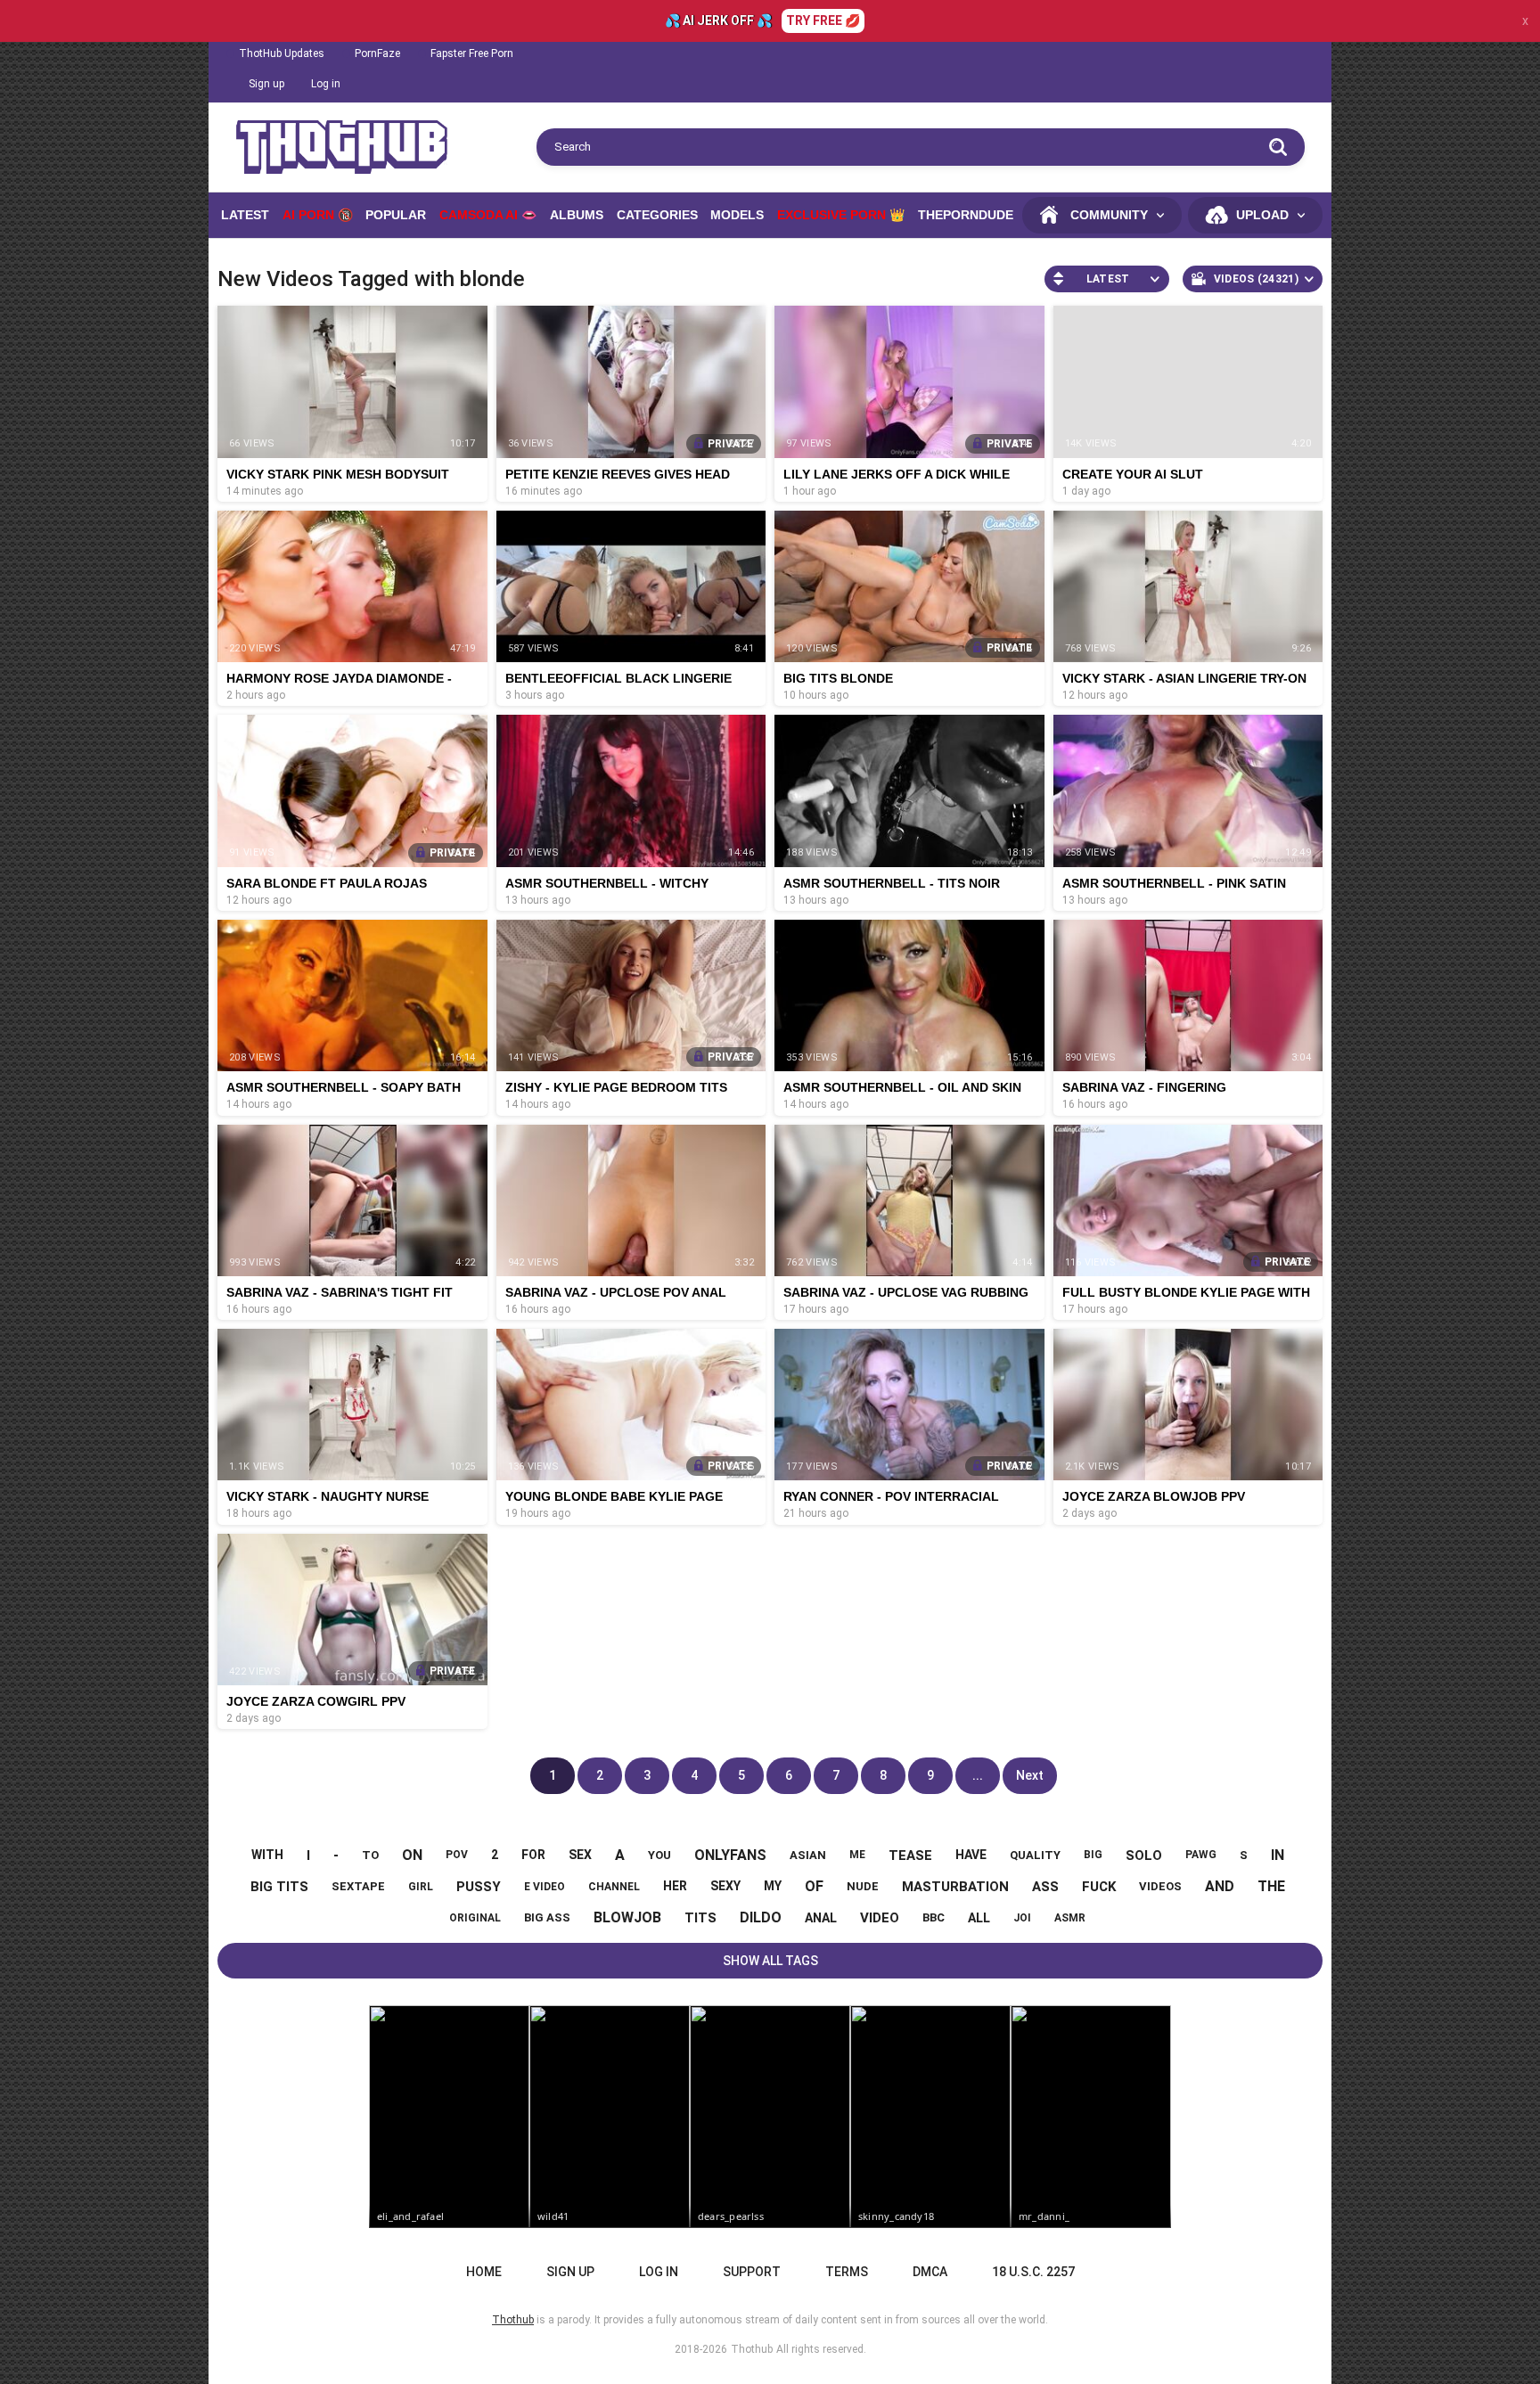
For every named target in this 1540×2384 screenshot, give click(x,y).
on (412, 1855)
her (675, 1886)
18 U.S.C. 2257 (1033, 2272)
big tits (279, 1887)
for (533, 1855)
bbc (934, 1917)
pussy (479, 1887)
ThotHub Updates (282, 53)
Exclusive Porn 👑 (841, 215)
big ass (547, 1917)
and (1220, 1886)
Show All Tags (770, 1961)
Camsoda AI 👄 (488, 215)
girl (421, 1887)
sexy (725, 1886)
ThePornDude (966, 215)
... (978, 1775)
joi (1022, 1918)
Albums (577, 215)
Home (484, 2272)
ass (1045, 1887)
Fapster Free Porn (472, 53)
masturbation (955, 1887)
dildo (761, 1917)
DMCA (930, 2272)
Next (1030, 1775)
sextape (358, 1886)
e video (545, 1887)
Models (737, 215)
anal (821, 1918)
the (1271, 1886)
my (773, 1886)
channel (614, 1887)
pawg (1201, 1855)
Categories (657, 215)
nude (863, 1886)
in (1278, 1855)
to (370, 1855)
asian (808, 1855)
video (880, 1918)
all (979, 1918)
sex (580, 1855)
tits (700, 1918)
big (1093, 1855)
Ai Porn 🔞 (318, 215)
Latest (245, 215)
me (857, 1855)
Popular (396, 215)
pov (457, 1855)
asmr (1070, 1918)
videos (1160, 1886)
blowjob (627, 1917)
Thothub (752, 2349)
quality (1035, 1855)
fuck (1099, 1887)
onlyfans (730, 1855)
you (659, 1855)
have (971, 1855)
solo (1144, 1856)
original (475, 1918)
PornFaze (377, 53)
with (267, 1855)
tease (910, 1856)
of (814, 1886)
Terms (847, 2272)
